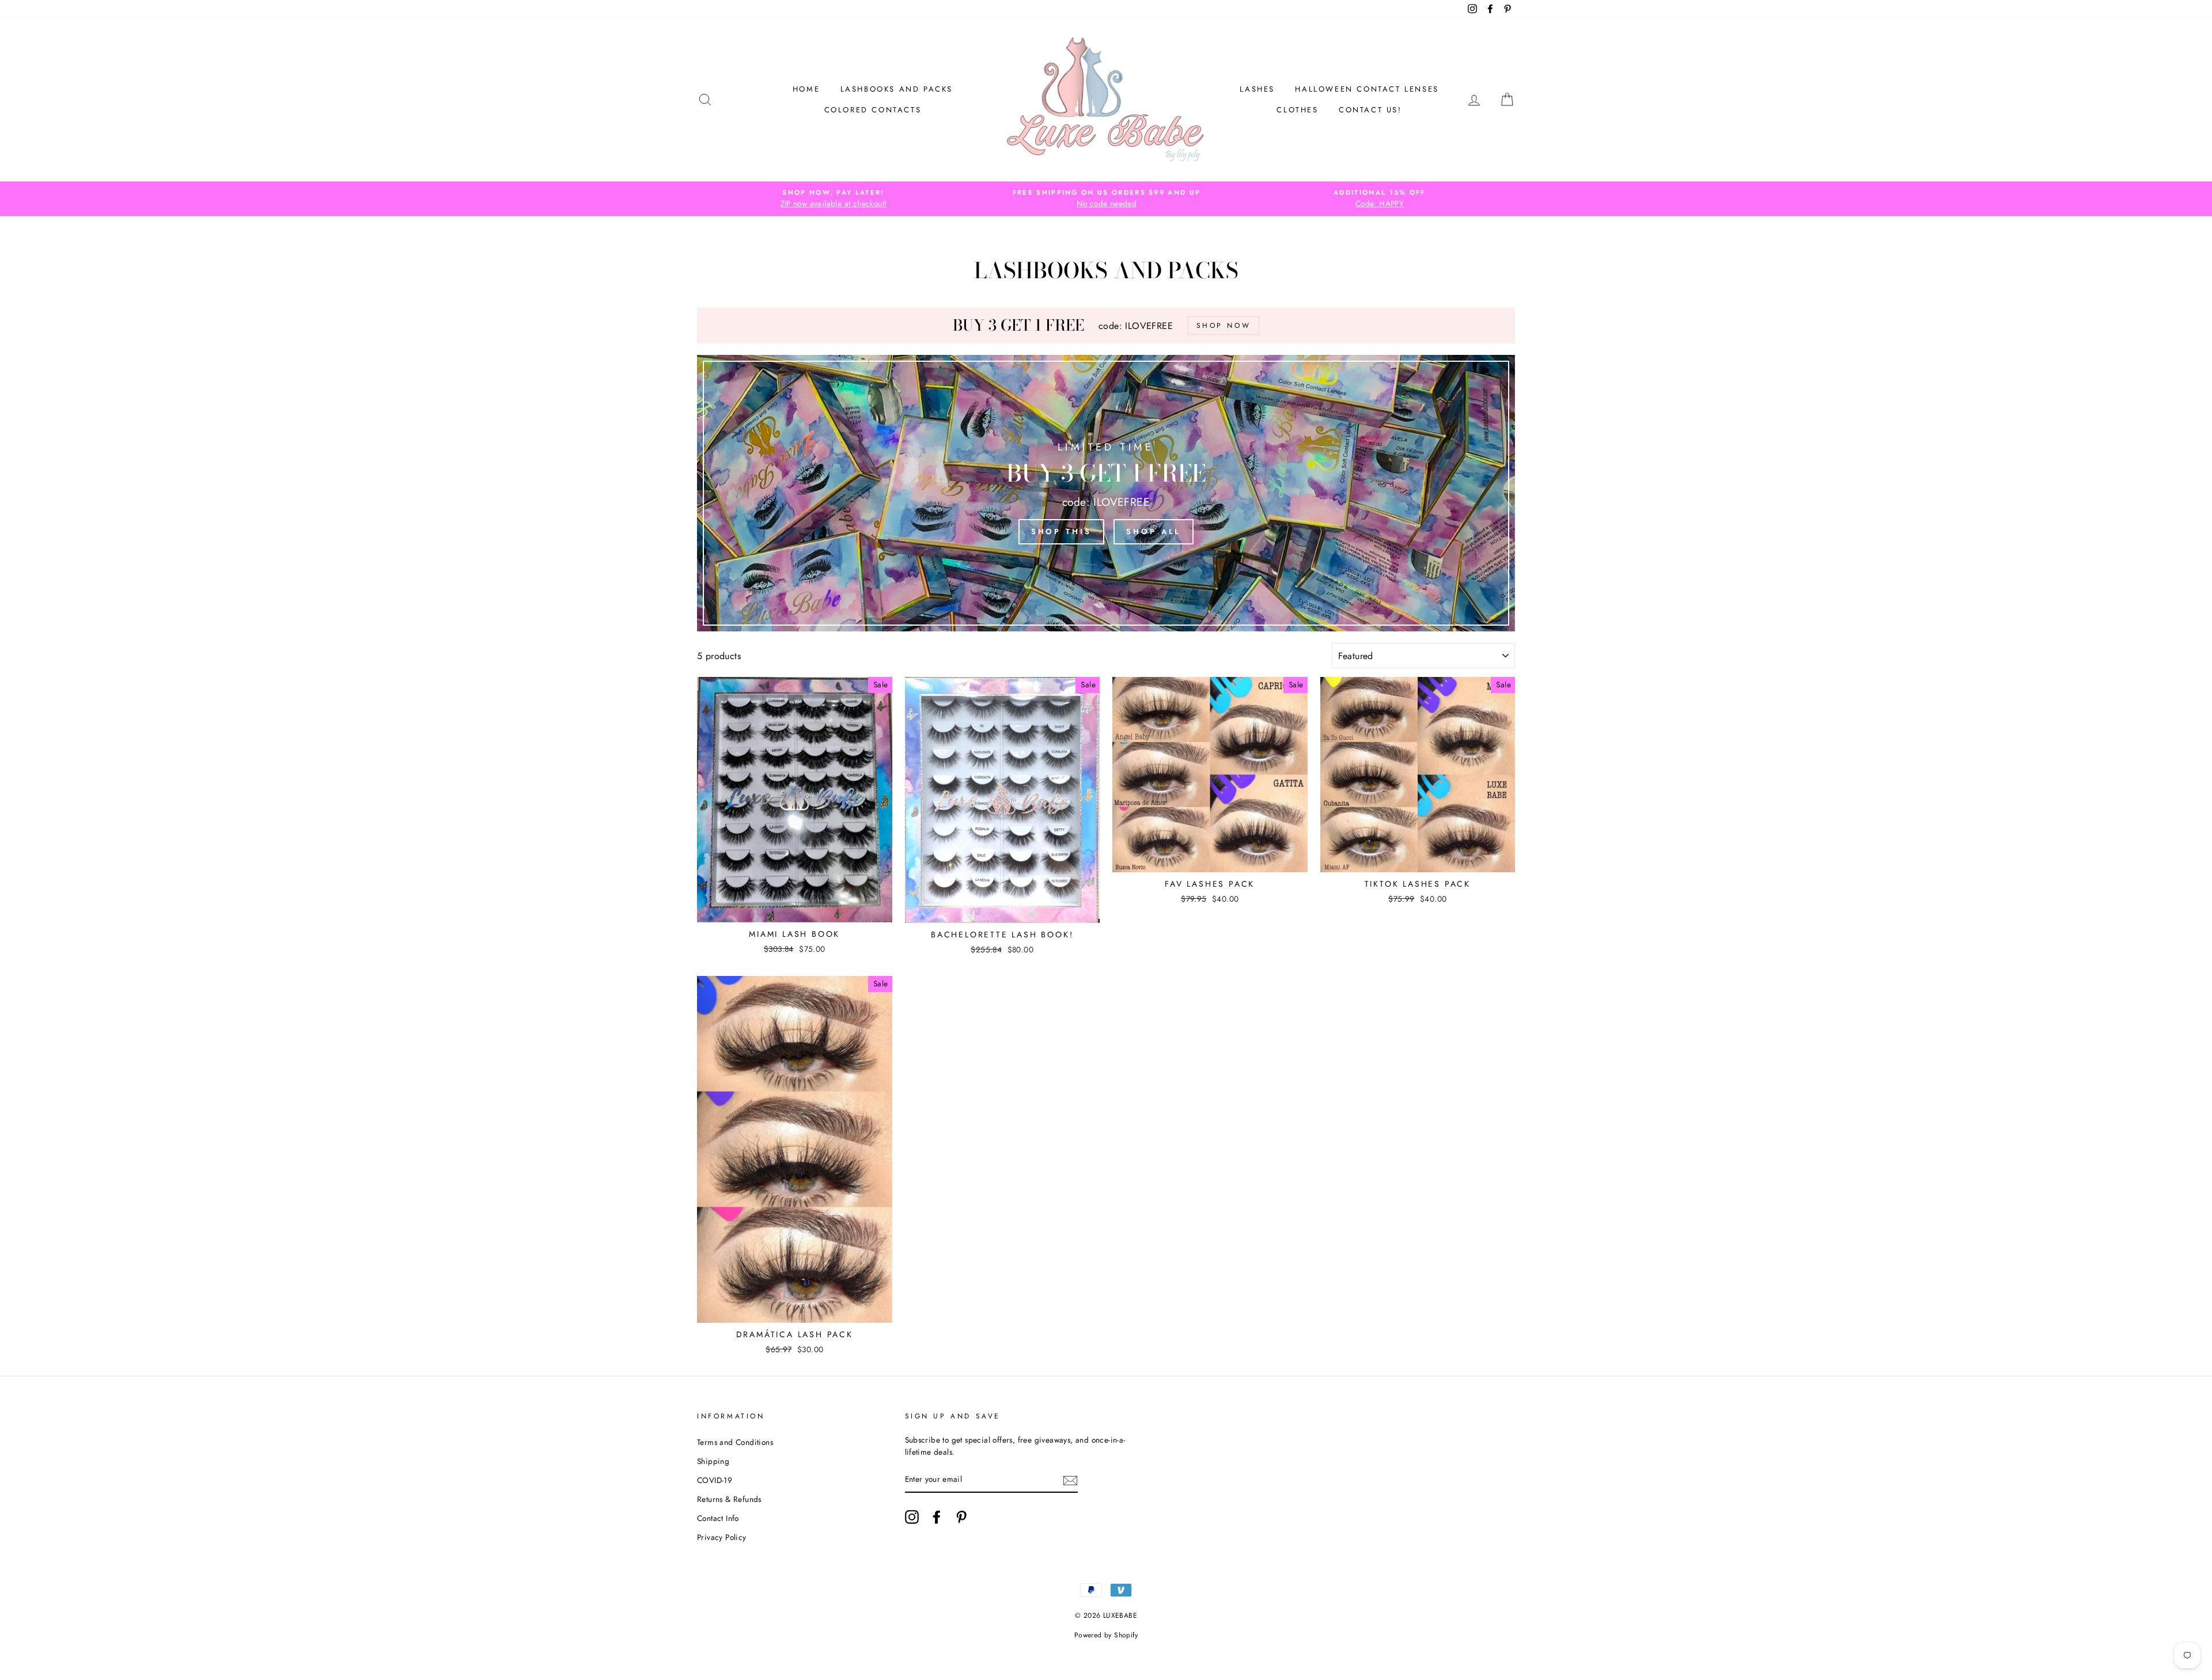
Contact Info (718, 1518)
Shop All (1154, 531)
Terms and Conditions (735, 1442)
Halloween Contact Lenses (1367, 89)
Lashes (1257, 89)
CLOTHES (1297, 110)
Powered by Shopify (1106, 1635)
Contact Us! (1370, 110)
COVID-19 (715, 1480)
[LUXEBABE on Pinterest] (961, 1517)
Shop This (1061, 531)
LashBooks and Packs (897, 89)
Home (806, 89)
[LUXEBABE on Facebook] (937, 1517)
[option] (834, 199)
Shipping (713, 1461)
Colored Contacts (873, 110)
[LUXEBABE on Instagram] (912, 1517)
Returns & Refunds (729, 1499)
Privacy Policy (722, 1537)
